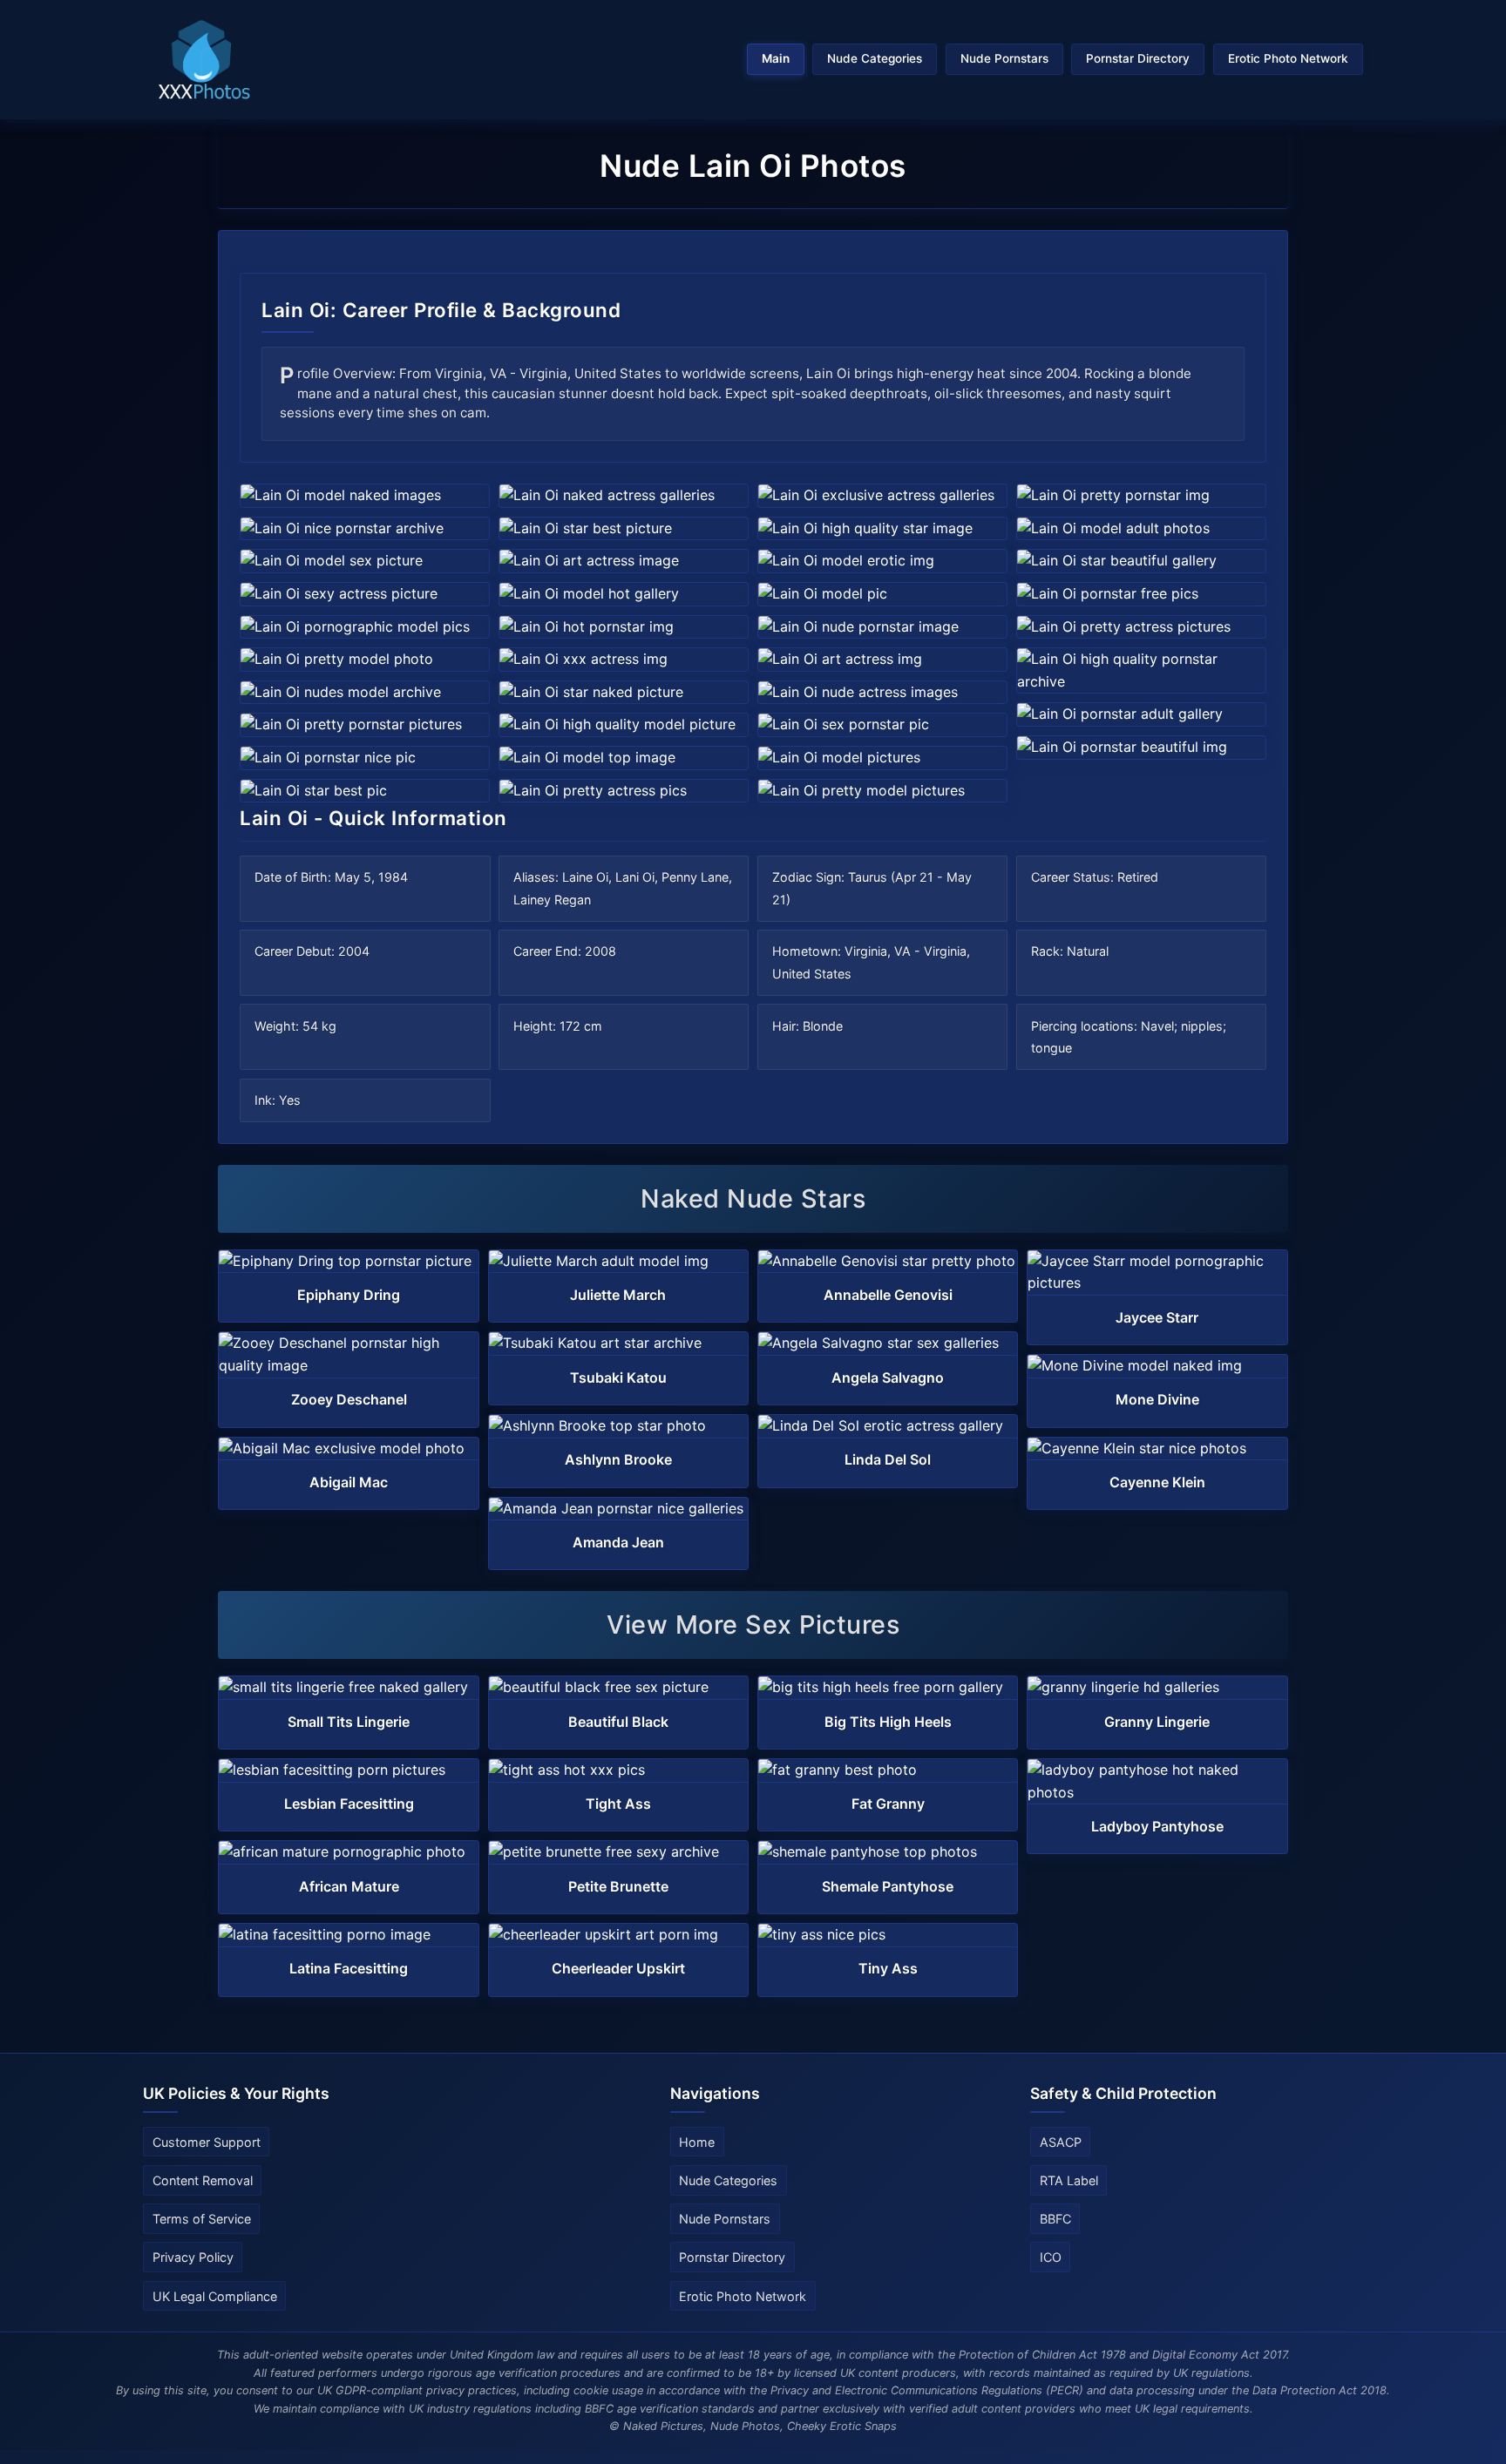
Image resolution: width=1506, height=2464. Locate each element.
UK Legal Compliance (215, 2296)
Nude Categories (875, 58)
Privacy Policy (193, 2257)
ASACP (1061, 2142)
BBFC (1055, 2219)
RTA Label (1069, 2180)
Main (776, 58)
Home (697, 2142)
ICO (1051, 2257)
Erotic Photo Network (1288, 58)
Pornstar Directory (1138, 58)
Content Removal (203, 2180)
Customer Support (207, 2142)
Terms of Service (202, 2219)
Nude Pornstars (1004, 58)
